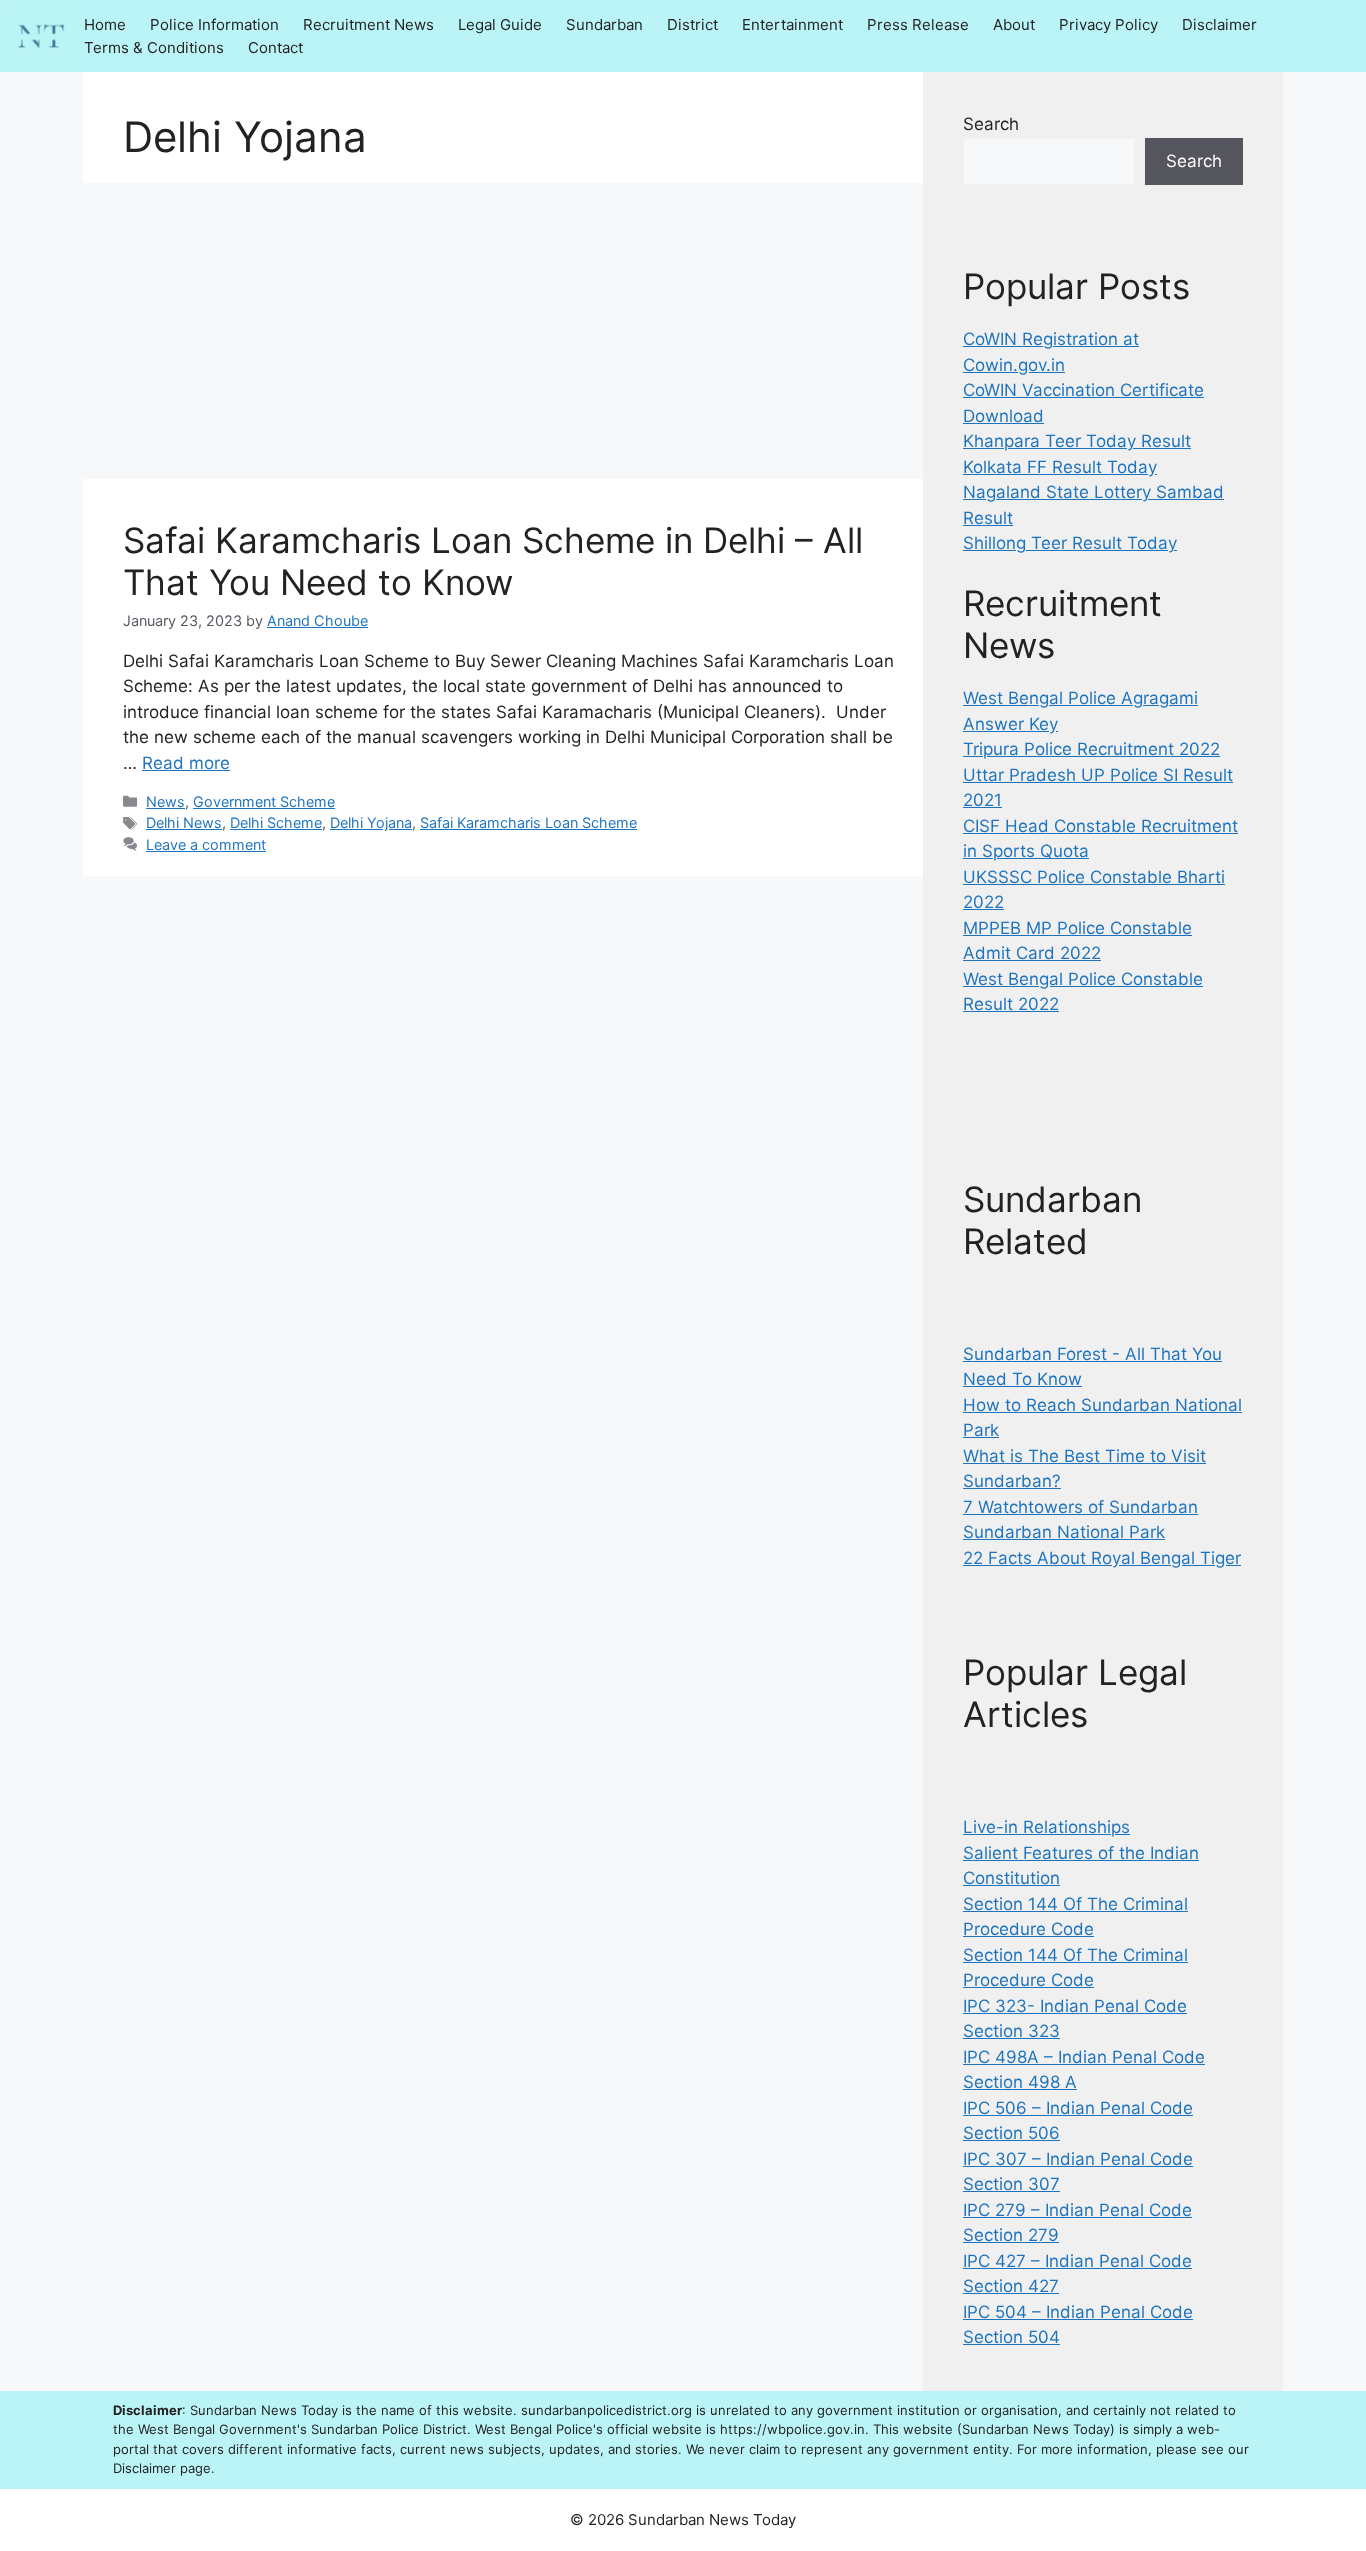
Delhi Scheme (276, 822)
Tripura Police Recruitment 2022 (1091, 749)
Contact (275, 47)
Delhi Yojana (371, 822)
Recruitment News (368, 24)
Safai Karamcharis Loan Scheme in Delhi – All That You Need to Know (493, 561)
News (165, 801)
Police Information (214, 24)
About (1014, 24)
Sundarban (604, 24)
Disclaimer (1219, 24)
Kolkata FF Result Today (1060, 467)
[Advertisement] (503, 331)
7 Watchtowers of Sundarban (1080, 1507)
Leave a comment (206, 844)
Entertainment (792, 24)
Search (991, 124)
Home (105, 24)
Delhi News (184, 822)
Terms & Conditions (154, 47)
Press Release (918, 24)
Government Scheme (264, 801)
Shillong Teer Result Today (1070, 543)
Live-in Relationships (1046, 1827)
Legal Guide (500, 24)
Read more (186, 763)
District (692, 24)
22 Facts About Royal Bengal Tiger (1102, 1558)
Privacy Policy (1108, 24)
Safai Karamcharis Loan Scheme (528, 822)
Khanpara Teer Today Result (1077, 441)
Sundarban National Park (1064, 1532)
